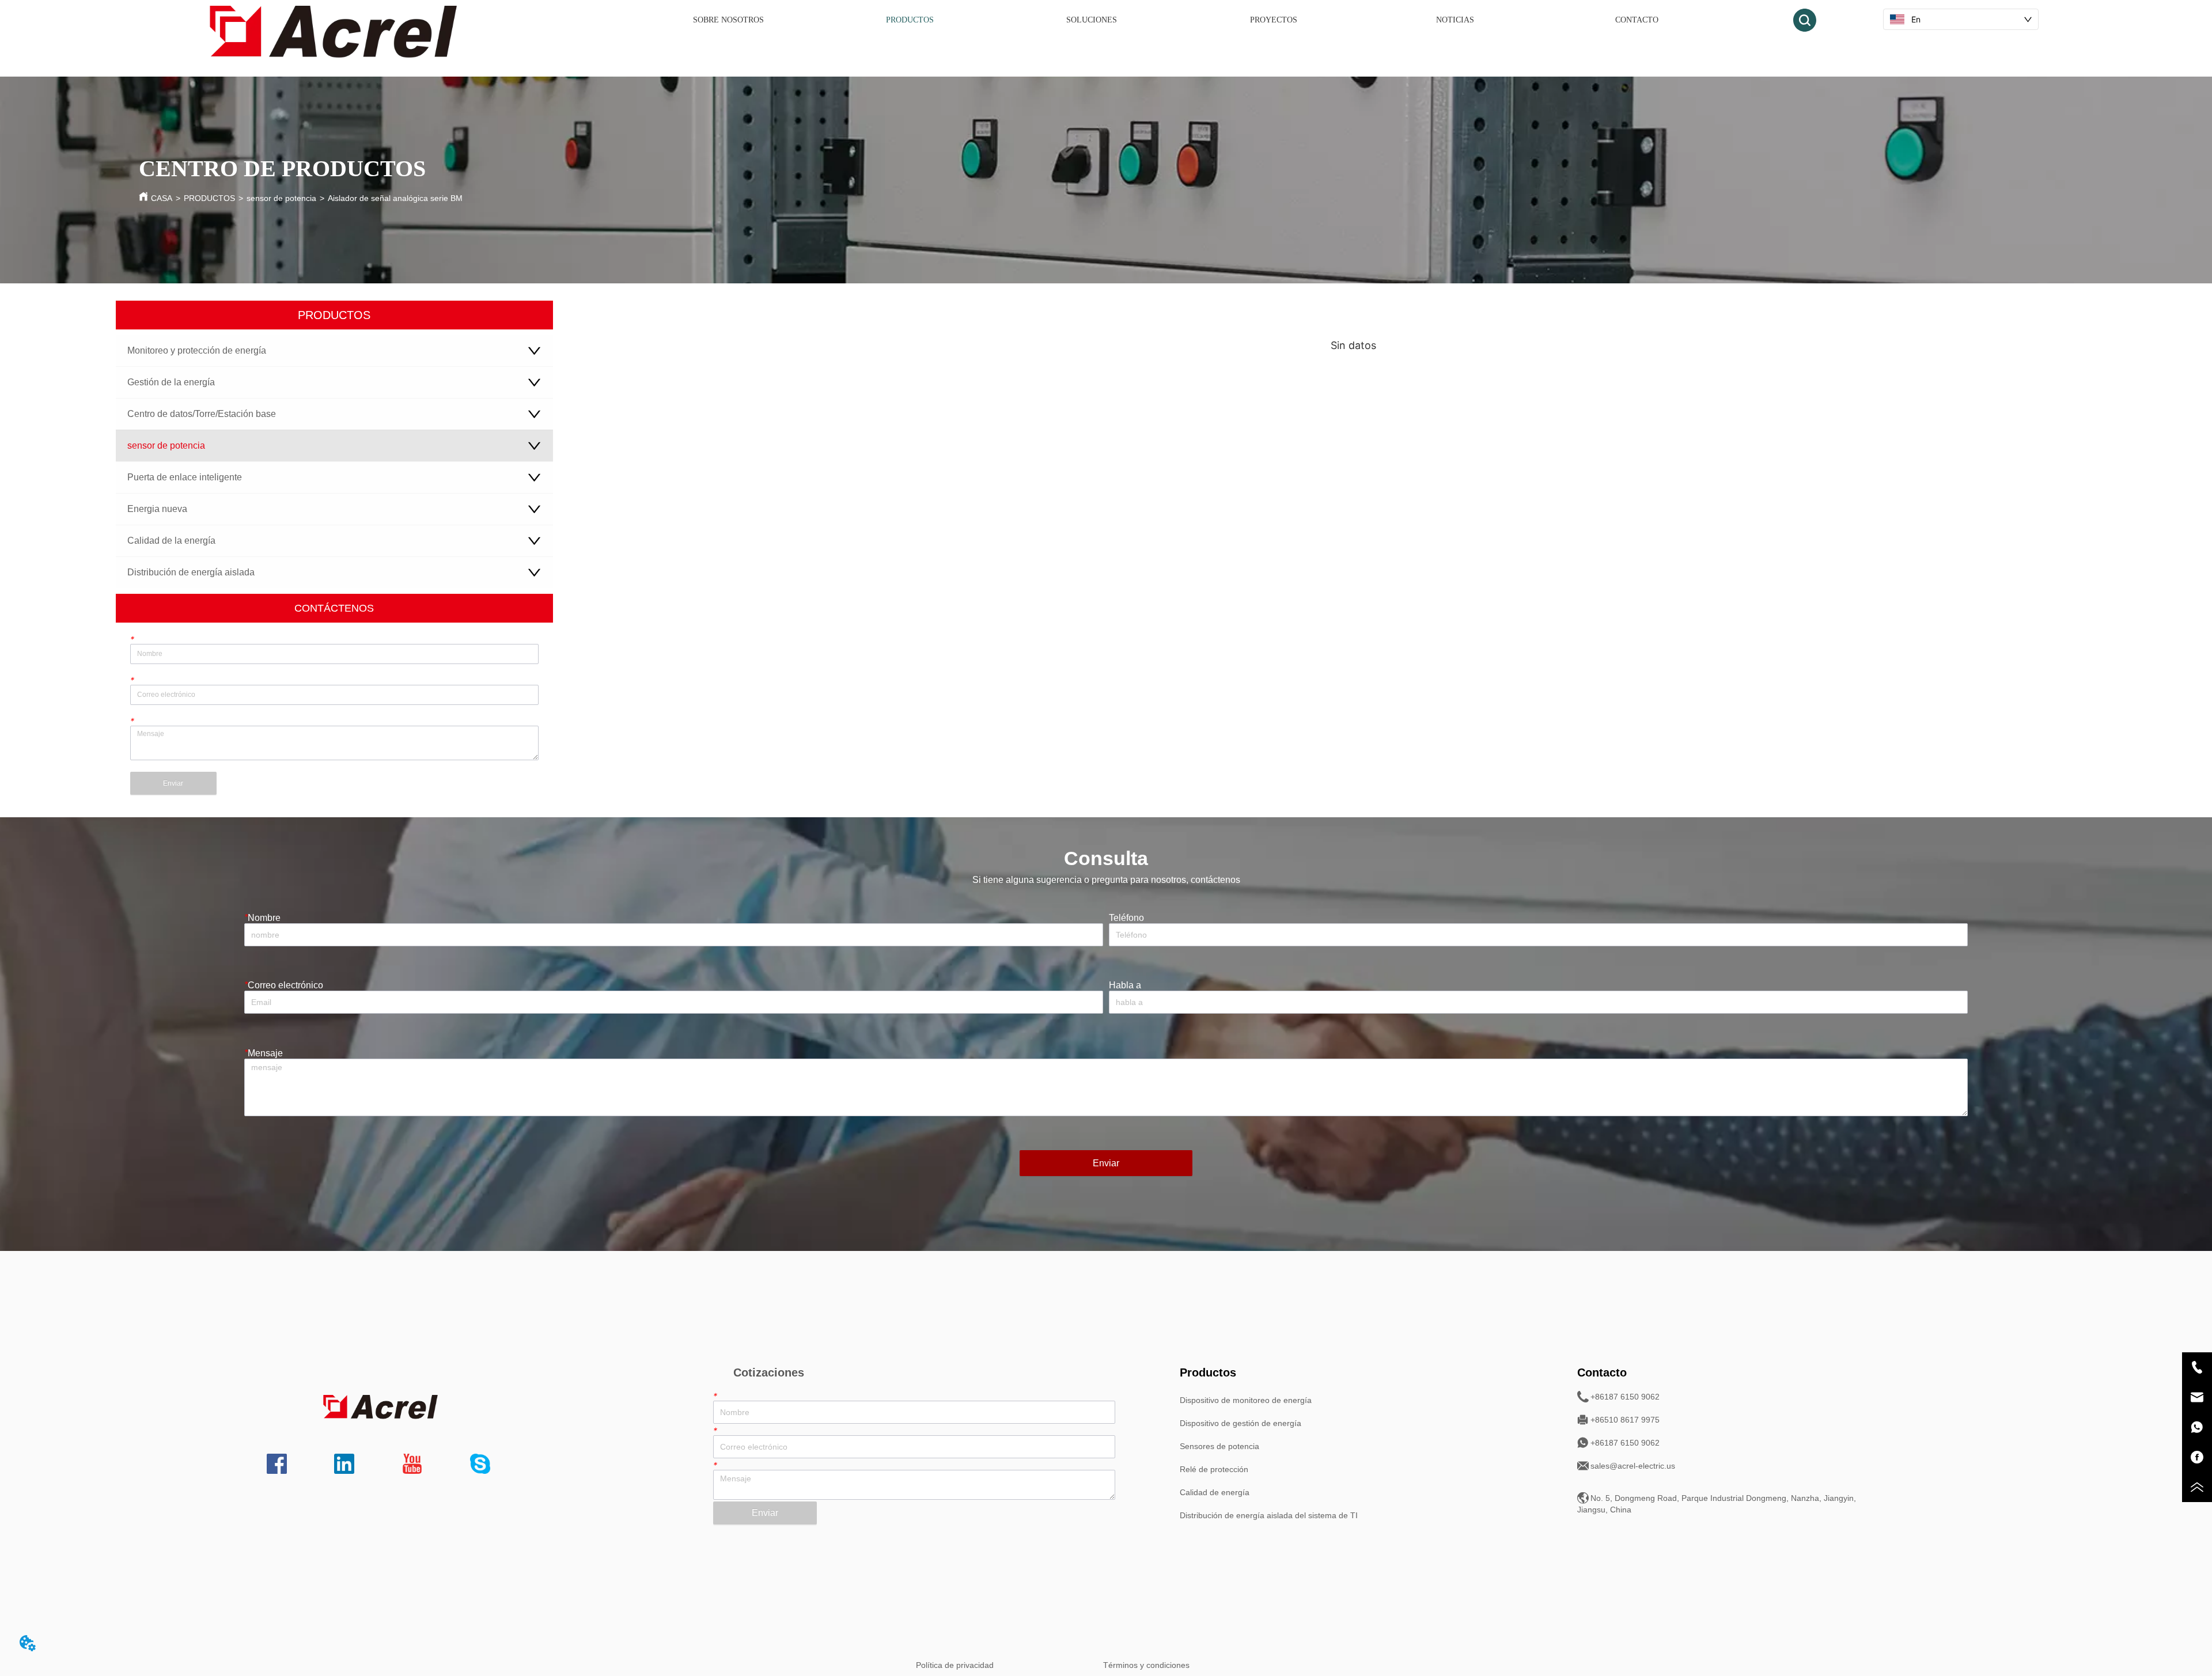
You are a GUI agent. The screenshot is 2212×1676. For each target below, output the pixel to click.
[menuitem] (910, 20)
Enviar (173, 783)
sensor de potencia (281, 198)
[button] (910, 20)
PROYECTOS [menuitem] (1274, 20)
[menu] (1182, 20)
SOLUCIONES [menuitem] (1092, 20)
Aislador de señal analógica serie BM (395, 198)
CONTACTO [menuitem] (1637, 20)
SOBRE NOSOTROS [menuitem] (728, 20)
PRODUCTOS (209, 198)
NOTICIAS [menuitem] (1455, 20)
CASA (162, 198)
